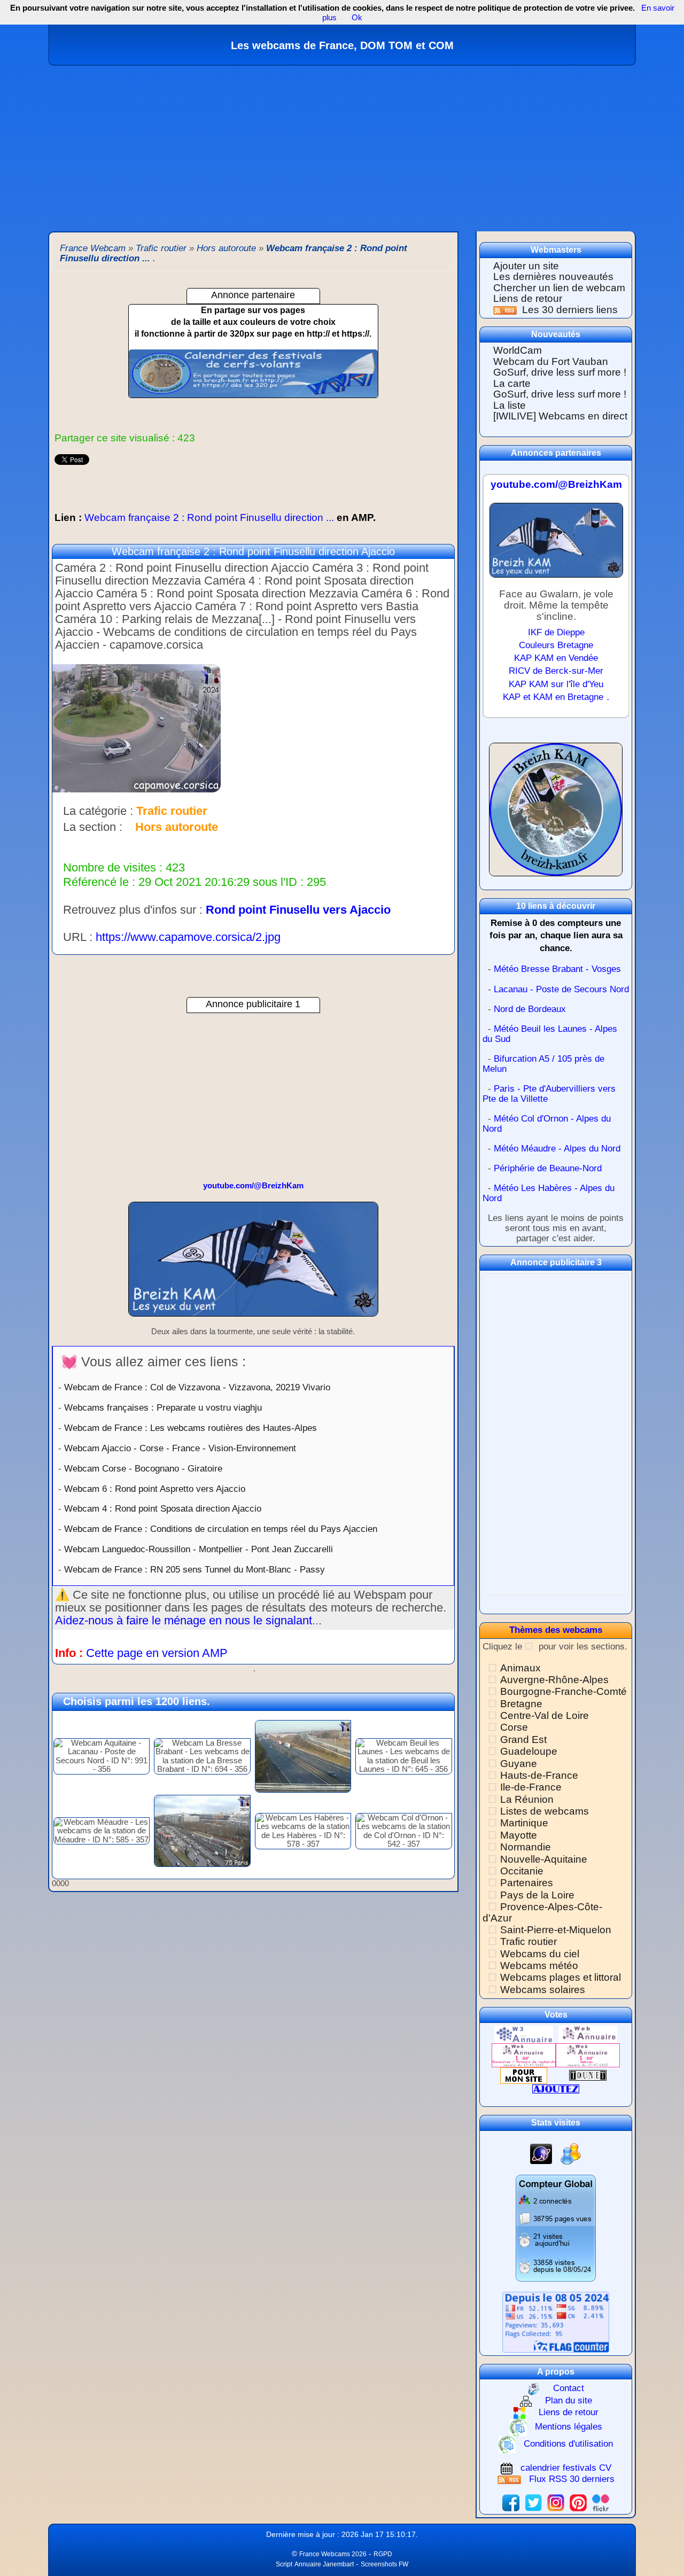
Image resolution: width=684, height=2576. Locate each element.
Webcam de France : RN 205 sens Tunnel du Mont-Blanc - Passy (195, 1569)
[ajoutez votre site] (556, 2088)
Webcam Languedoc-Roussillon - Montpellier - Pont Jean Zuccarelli (199, 1549)
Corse (514, 1727)
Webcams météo (539, 1966)
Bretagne (521, 1704)
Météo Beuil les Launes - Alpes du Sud (550, 1034)
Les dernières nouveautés (553, 277)
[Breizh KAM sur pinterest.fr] (578, 2503)
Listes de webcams (545, 1811)
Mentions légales (569, 2427)
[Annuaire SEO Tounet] (588, 2075)
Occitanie (522, 1871)
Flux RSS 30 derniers (572, 2479)
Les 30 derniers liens (570, 310)
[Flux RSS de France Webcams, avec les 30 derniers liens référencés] (506, 310)
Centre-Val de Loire (545, 1715)
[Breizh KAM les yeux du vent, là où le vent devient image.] (556, 814)
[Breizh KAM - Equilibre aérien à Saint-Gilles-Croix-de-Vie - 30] (556, 545)
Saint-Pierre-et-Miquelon (556, 1930)
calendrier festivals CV (566, 2468)
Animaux (520, 1668)
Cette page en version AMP (157, 1653)
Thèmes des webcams (556, 1630)
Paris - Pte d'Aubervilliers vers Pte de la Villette (549, 1094)
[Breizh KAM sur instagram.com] (556, 2503)
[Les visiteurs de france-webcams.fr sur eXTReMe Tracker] (571, 2154)
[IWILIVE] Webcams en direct (560, 416)
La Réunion (527, 1799)
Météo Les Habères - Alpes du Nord (549, 1193)
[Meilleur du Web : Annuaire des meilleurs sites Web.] (524, 2075)
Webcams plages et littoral (561, 1977)
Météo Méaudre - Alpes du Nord (557, 1149)
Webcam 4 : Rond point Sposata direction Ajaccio (163, 1508)
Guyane (519, 1764)
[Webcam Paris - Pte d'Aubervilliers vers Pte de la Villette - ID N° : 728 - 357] (202, 1830)
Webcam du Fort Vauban (551, 361)
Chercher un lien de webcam (559, 288)
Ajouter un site (526, 266)
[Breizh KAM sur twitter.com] (533, 2503)
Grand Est (523, 1740)
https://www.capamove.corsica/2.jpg (188, 937)
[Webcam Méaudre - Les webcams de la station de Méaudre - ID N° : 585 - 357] (102, 1830)
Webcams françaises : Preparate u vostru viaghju (163, 1407)
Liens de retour (528, 298)
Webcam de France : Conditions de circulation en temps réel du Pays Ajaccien (221, 1529)
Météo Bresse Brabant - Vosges (557, 969)
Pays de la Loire (537, 1895)
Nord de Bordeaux (530, 1009)
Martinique (524, 1823)
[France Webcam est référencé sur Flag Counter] (556, 2321)
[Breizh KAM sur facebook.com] (511, 2503)
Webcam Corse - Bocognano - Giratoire (143, 1468)
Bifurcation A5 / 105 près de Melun (543, 1064)
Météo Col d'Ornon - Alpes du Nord (547, 1124)
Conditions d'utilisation (568, 2444)
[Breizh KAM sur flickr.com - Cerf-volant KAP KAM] (601, 2503)
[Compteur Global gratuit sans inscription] (556, 2227)
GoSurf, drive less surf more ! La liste (560, 400)
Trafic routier (528, 1941)
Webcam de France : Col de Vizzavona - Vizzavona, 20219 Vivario (197, 1387)
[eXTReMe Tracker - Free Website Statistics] (541, 2154)
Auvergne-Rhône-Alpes (554, 1680)
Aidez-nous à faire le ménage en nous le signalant (184, 1620)
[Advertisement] (342, 146)
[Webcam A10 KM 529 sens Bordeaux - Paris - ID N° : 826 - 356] (303, 1756)
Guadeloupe (529, 1751)
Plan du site (569, 2400)
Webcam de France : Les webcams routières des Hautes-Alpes (191, 1428)
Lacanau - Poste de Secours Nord (561, 989)
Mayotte (519, 1835)
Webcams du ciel (540, 1954)
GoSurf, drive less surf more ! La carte (560, 378)
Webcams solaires (543, 1990)
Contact (569, 2388)
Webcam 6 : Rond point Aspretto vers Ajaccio (155, 1489)
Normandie (526, 1847)
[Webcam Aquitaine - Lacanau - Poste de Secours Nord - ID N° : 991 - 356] (102, 1756)
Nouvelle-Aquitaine (544, 1859)
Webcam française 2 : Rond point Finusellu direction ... (215, 517)
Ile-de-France (531, 1787)
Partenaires (527, 1883)
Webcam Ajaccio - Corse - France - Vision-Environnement (180, 1448)
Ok (356, 17)
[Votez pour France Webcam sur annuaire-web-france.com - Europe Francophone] (588, 2034)
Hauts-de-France (539, 1775)
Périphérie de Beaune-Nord (548, 1168)
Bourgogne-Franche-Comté (563, 1691)
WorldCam (518, 350)
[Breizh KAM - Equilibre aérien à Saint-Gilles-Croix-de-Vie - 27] (253, 1264)
